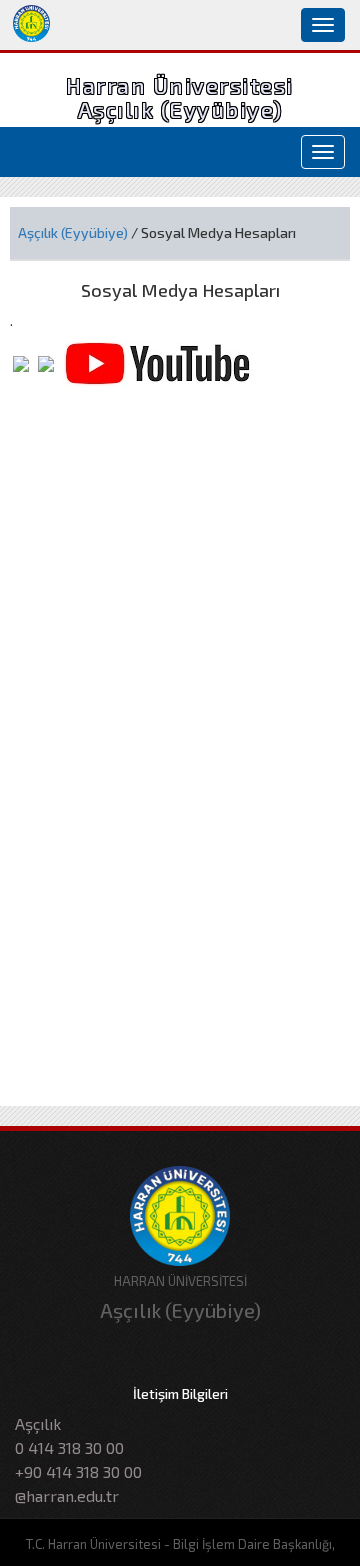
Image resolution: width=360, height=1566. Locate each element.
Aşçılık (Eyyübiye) (73, 232)
